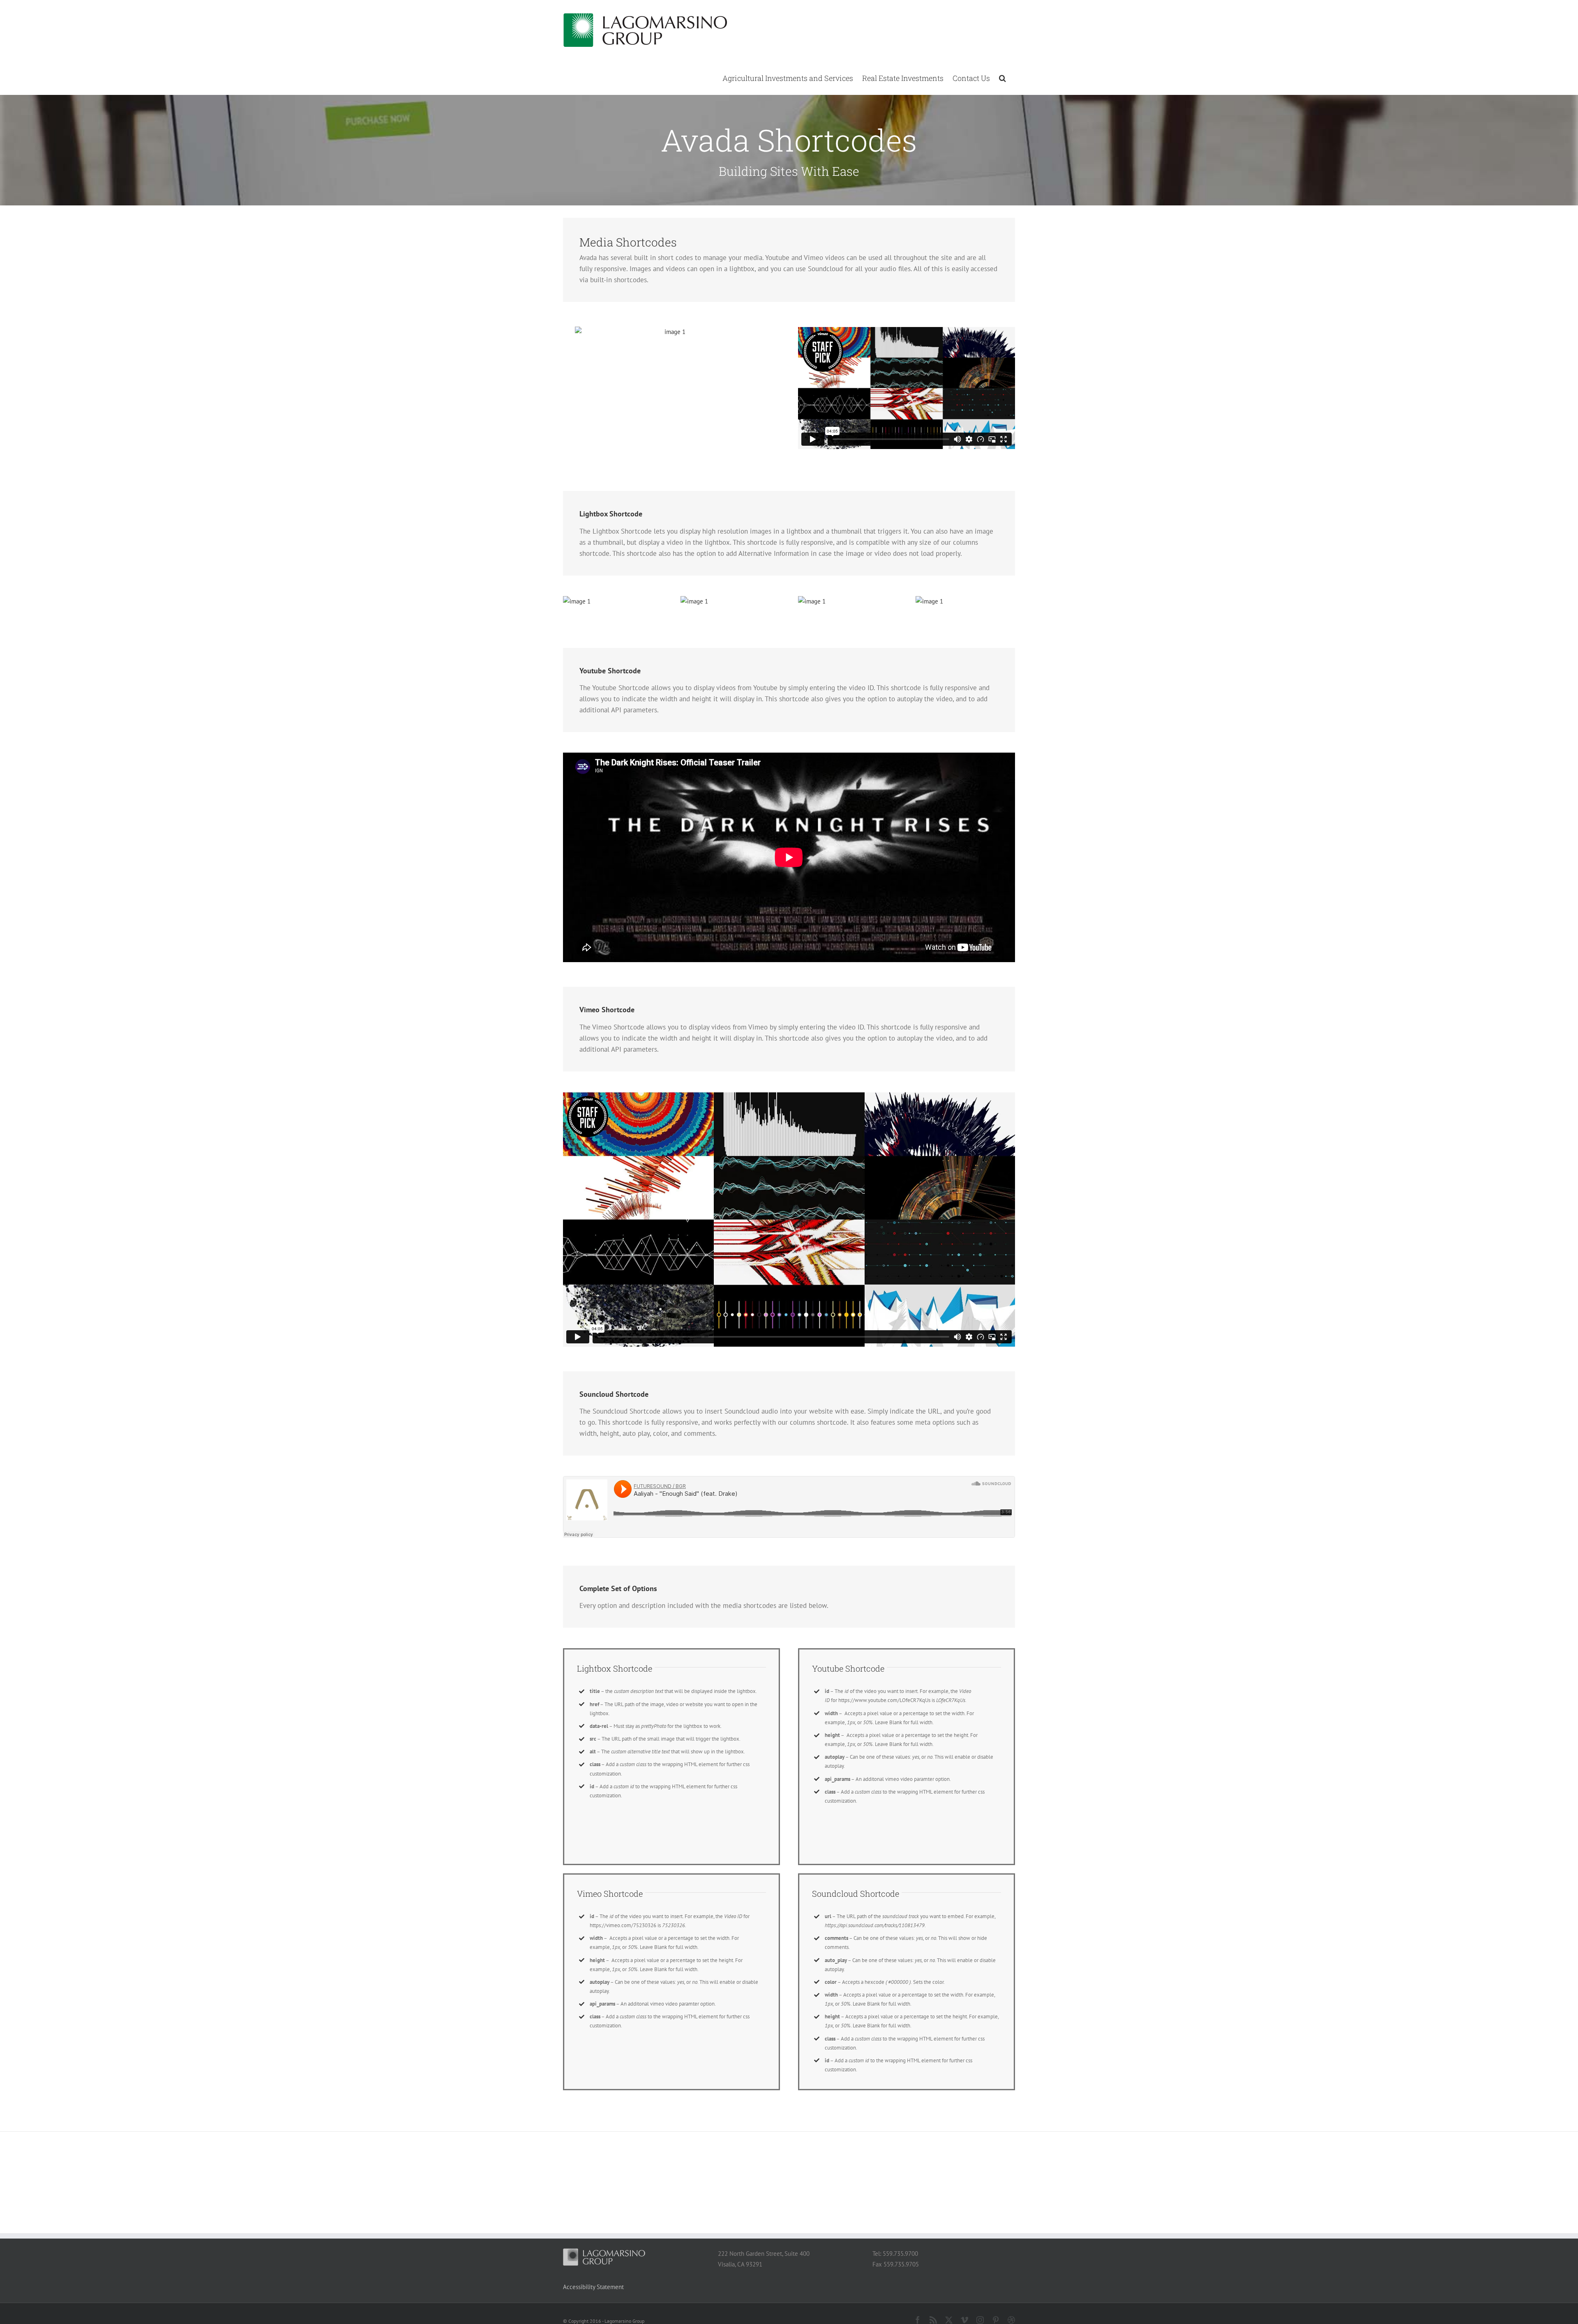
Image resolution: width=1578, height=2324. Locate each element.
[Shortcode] (789, 103)
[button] (1002, 78)
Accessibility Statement (593, 2287)
